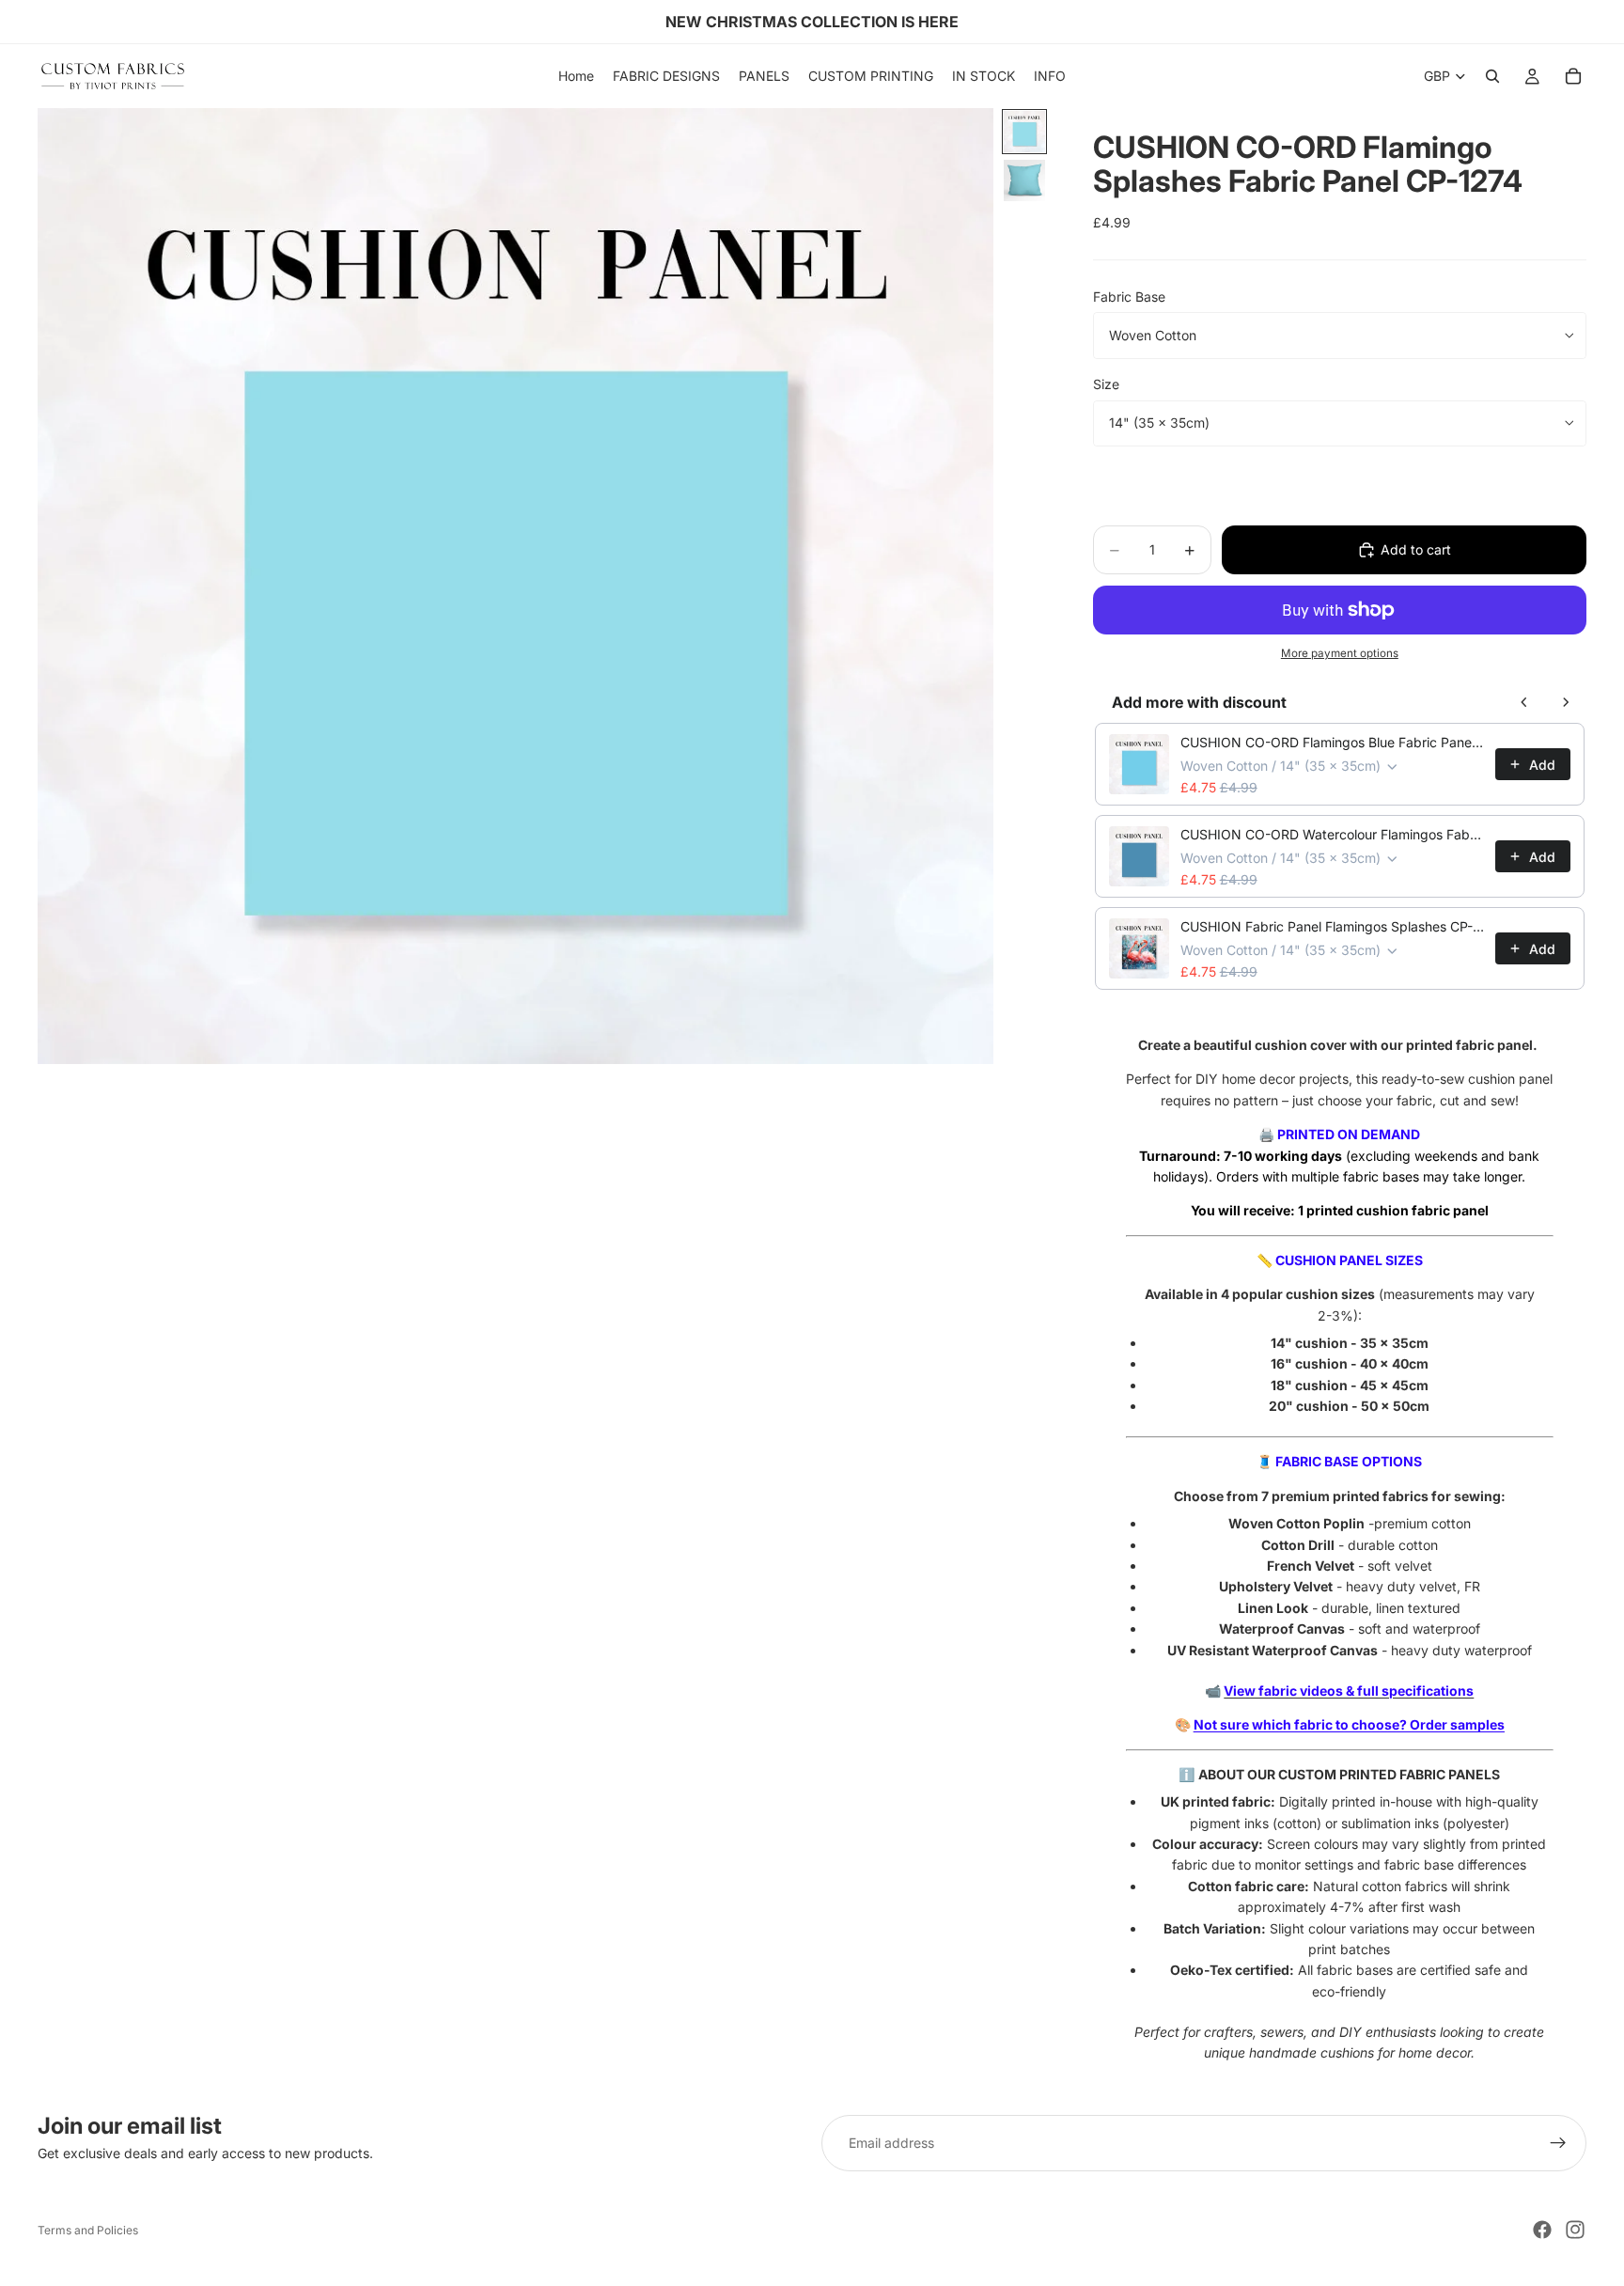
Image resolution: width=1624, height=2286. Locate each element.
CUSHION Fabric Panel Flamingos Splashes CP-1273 (1332, 926)
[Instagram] (1575, 2230)
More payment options (1340, 653)
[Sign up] (1558, 2143)
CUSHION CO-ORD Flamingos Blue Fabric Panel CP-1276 (1332, 742)
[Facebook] (1542, 2230)
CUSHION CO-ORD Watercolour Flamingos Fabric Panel (1332, 834)
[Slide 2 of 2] (1024, 180)
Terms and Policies (88, 2230)
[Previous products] (1524, 702)
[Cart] (1573, 76)
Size (1106, 384)
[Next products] (1566, 702)
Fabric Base (1129, 297)
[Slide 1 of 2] (1024, 132)
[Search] (1492, 76)
